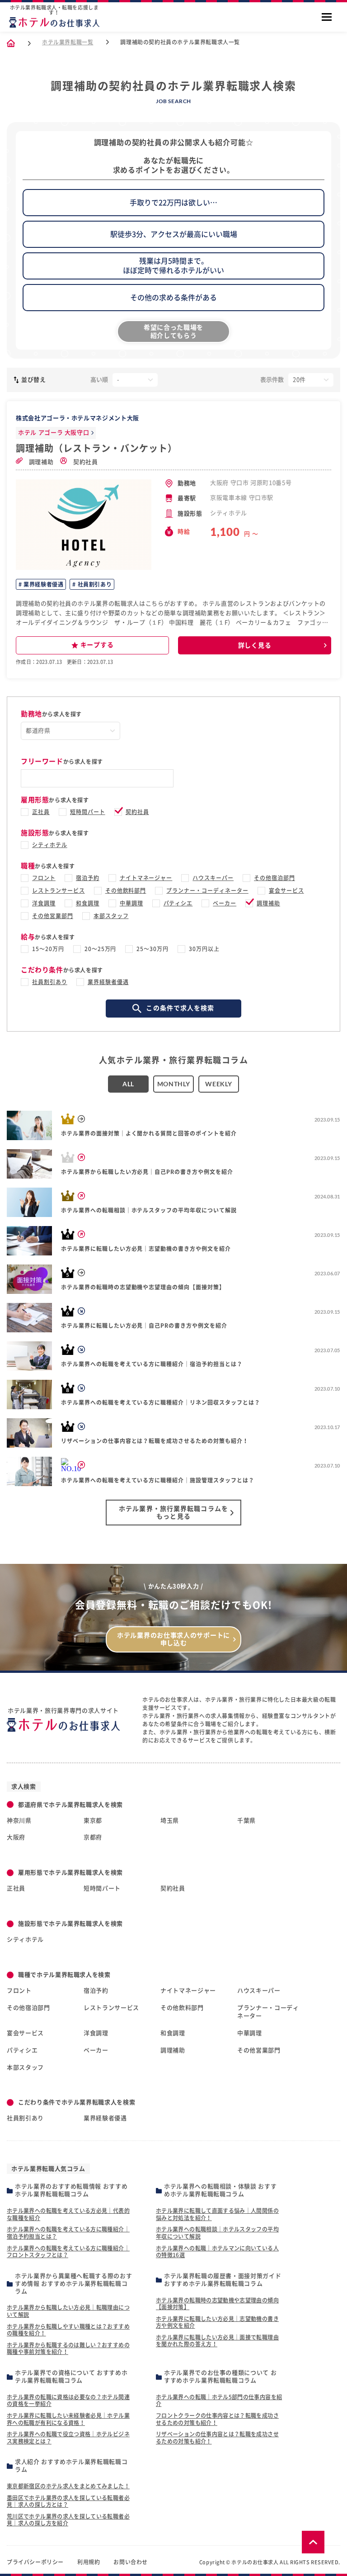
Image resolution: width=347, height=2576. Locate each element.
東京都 (93, 1821)
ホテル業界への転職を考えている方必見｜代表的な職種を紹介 (68, 2214)
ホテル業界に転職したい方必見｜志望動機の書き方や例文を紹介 (217, 2322)
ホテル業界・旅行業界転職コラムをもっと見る (173, 1513)
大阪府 (16, 1837)
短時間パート (88, 812)
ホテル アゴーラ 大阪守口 (54, 433)
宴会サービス (286, 890)
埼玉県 (170, 1821)
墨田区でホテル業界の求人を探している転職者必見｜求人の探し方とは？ (68, 2501)
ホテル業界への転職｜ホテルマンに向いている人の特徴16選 (217, 2252)
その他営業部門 (53, 916)
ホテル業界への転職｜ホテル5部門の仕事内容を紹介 (219, 2401)
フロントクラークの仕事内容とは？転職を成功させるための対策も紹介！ (217, 2419)
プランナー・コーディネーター (207, 890)
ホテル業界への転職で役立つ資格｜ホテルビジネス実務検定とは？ (68, 2438)
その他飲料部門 (126, 890)
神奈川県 (19, 1821)
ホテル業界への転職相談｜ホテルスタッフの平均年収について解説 (217, 2233)
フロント (44, 878)
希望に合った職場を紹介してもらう (173, 331)
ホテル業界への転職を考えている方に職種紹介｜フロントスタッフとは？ (68, 2252)
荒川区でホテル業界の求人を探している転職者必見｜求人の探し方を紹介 (68, 2520)
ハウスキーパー (213, 878)
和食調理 (88, 903)
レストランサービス (59, 890)
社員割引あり (94, 584)
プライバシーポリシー (35, 2562)
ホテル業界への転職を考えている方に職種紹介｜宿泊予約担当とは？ (68, 2233)
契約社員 (84, 462)
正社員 (41, 812)
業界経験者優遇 (43, 584)
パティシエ (178, 903)
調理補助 (40, 462)
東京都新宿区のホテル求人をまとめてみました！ (68, 2486)
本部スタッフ (111, 916)
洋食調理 (44, 903)
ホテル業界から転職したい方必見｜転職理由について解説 (68, 2311)
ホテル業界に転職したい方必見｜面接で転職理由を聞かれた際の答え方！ (217, 2341)
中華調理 (131, 903)
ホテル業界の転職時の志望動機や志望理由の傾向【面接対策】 (217, 2304)
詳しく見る (255, 645)
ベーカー (225, 903)
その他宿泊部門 (274, 878)
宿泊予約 (88, 878)
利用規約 (89, 2562)
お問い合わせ (131, 2562)
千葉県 (246, 1821)
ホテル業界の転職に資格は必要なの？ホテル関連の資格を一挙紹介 (68, 2401)
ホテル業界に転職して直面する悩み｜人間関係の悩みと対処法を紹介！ (217, 2214)
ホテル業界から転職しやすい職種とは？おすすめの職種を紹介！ (68, 2330)
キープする (97, 645)
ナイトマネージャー (146, 878)
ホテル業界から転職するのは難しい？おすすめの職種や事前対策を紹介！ (68, 2349)
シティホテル (50, 845)
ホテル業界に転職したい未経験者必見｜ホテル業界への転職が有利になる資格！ (68, 2419)
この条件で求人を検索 (180, 1008)
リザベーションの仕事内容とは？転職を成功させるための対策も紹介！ (217, 2438)
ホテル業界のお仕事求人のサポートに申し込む (173, 1639)
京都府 (93, 1837)
